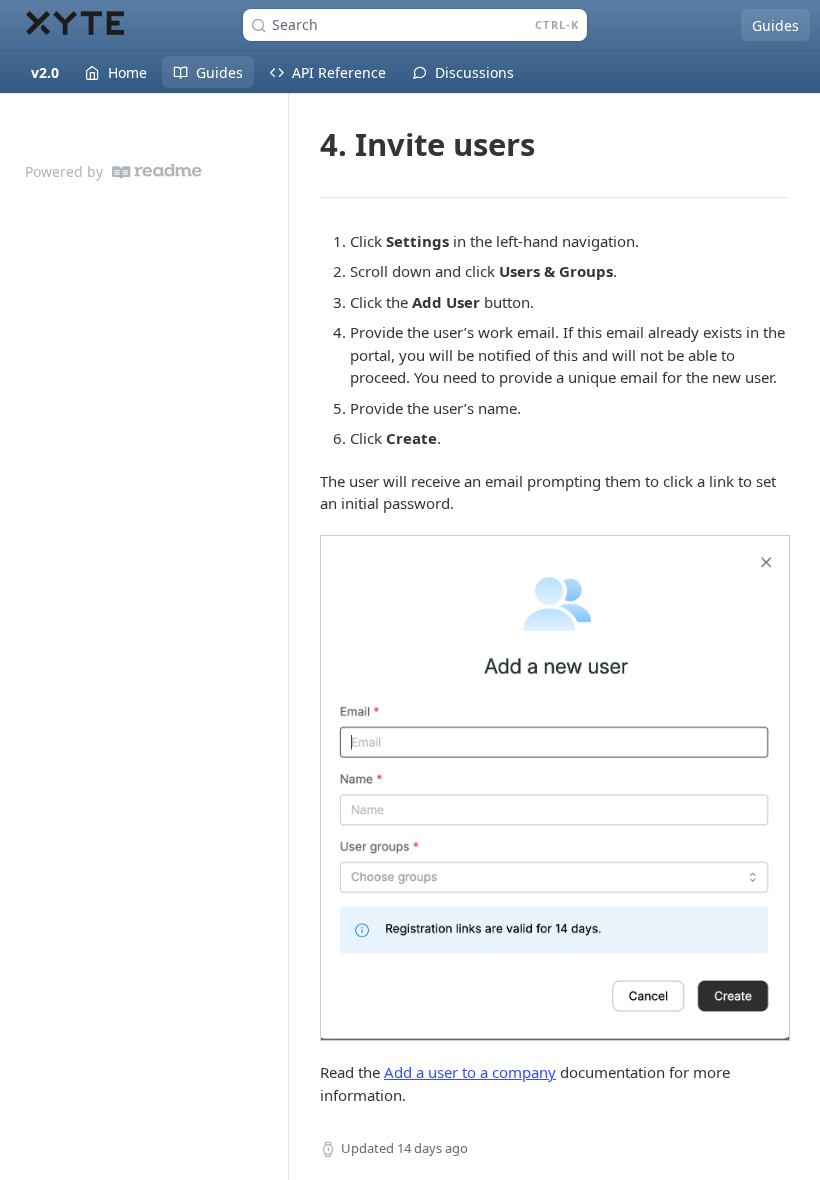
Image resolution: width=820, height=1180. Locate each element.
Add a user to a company (470, 1072)
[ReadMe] (157, 171)
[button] (554, 788)
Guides (775, 25)
